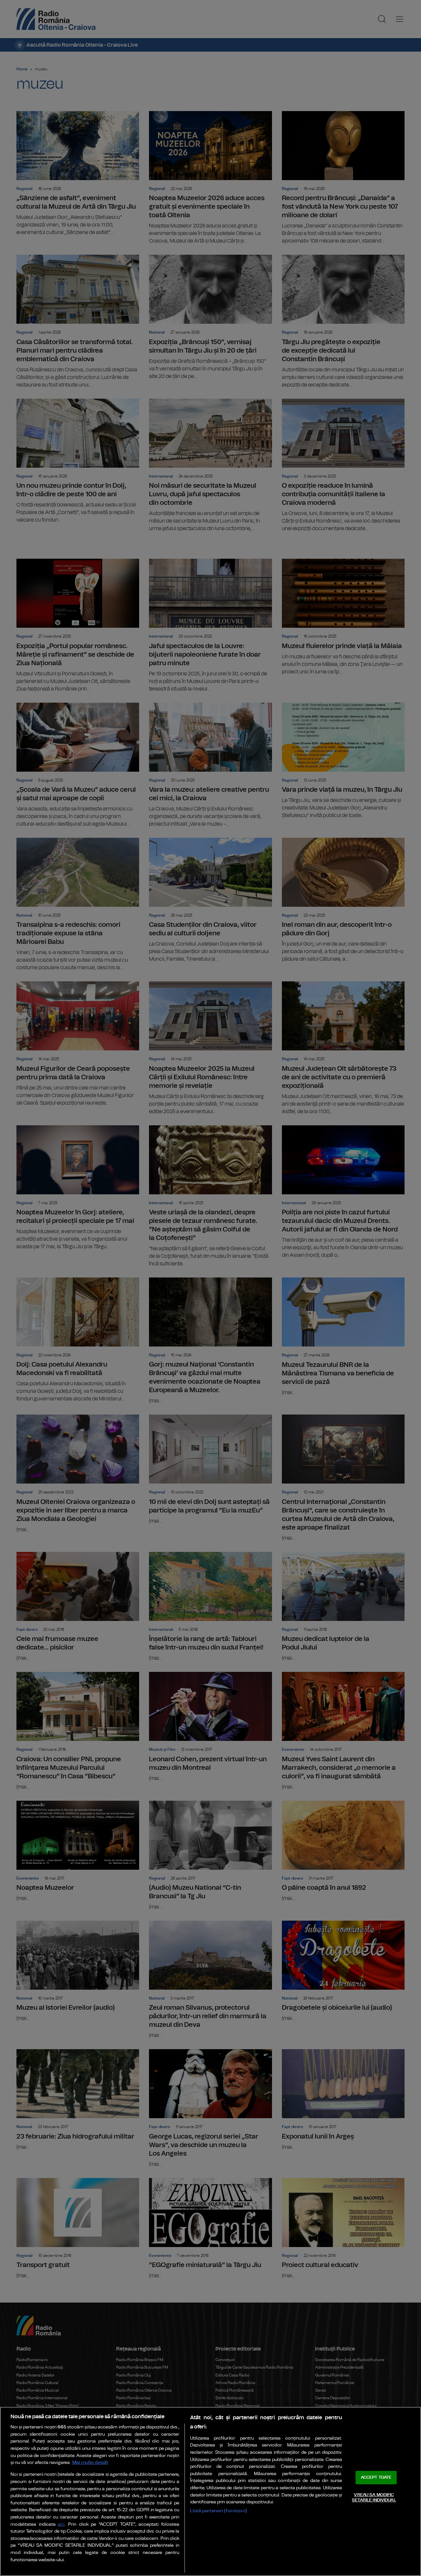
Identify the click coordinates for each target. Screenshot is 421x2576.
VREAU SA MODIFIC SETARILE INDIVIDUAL (374, 2498)
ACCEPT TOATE (376, 2478)
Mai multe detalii (90, 2462)
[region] (210, 2491)
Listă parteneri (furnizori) (219, 2511)
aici (61, 2525)
